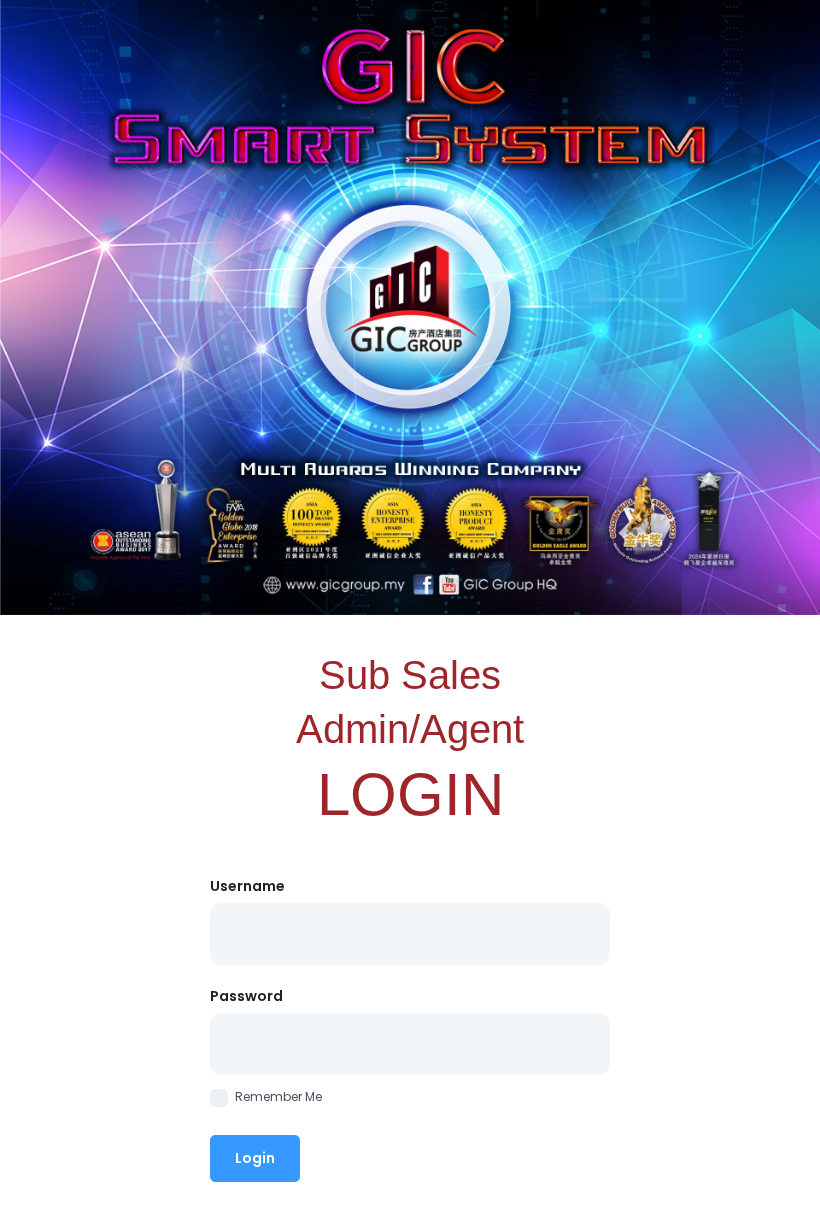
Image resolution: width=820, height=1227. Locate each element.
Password (246, 996)
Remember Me (278, 1096)
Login (255, 1158)
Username (247, 886)
